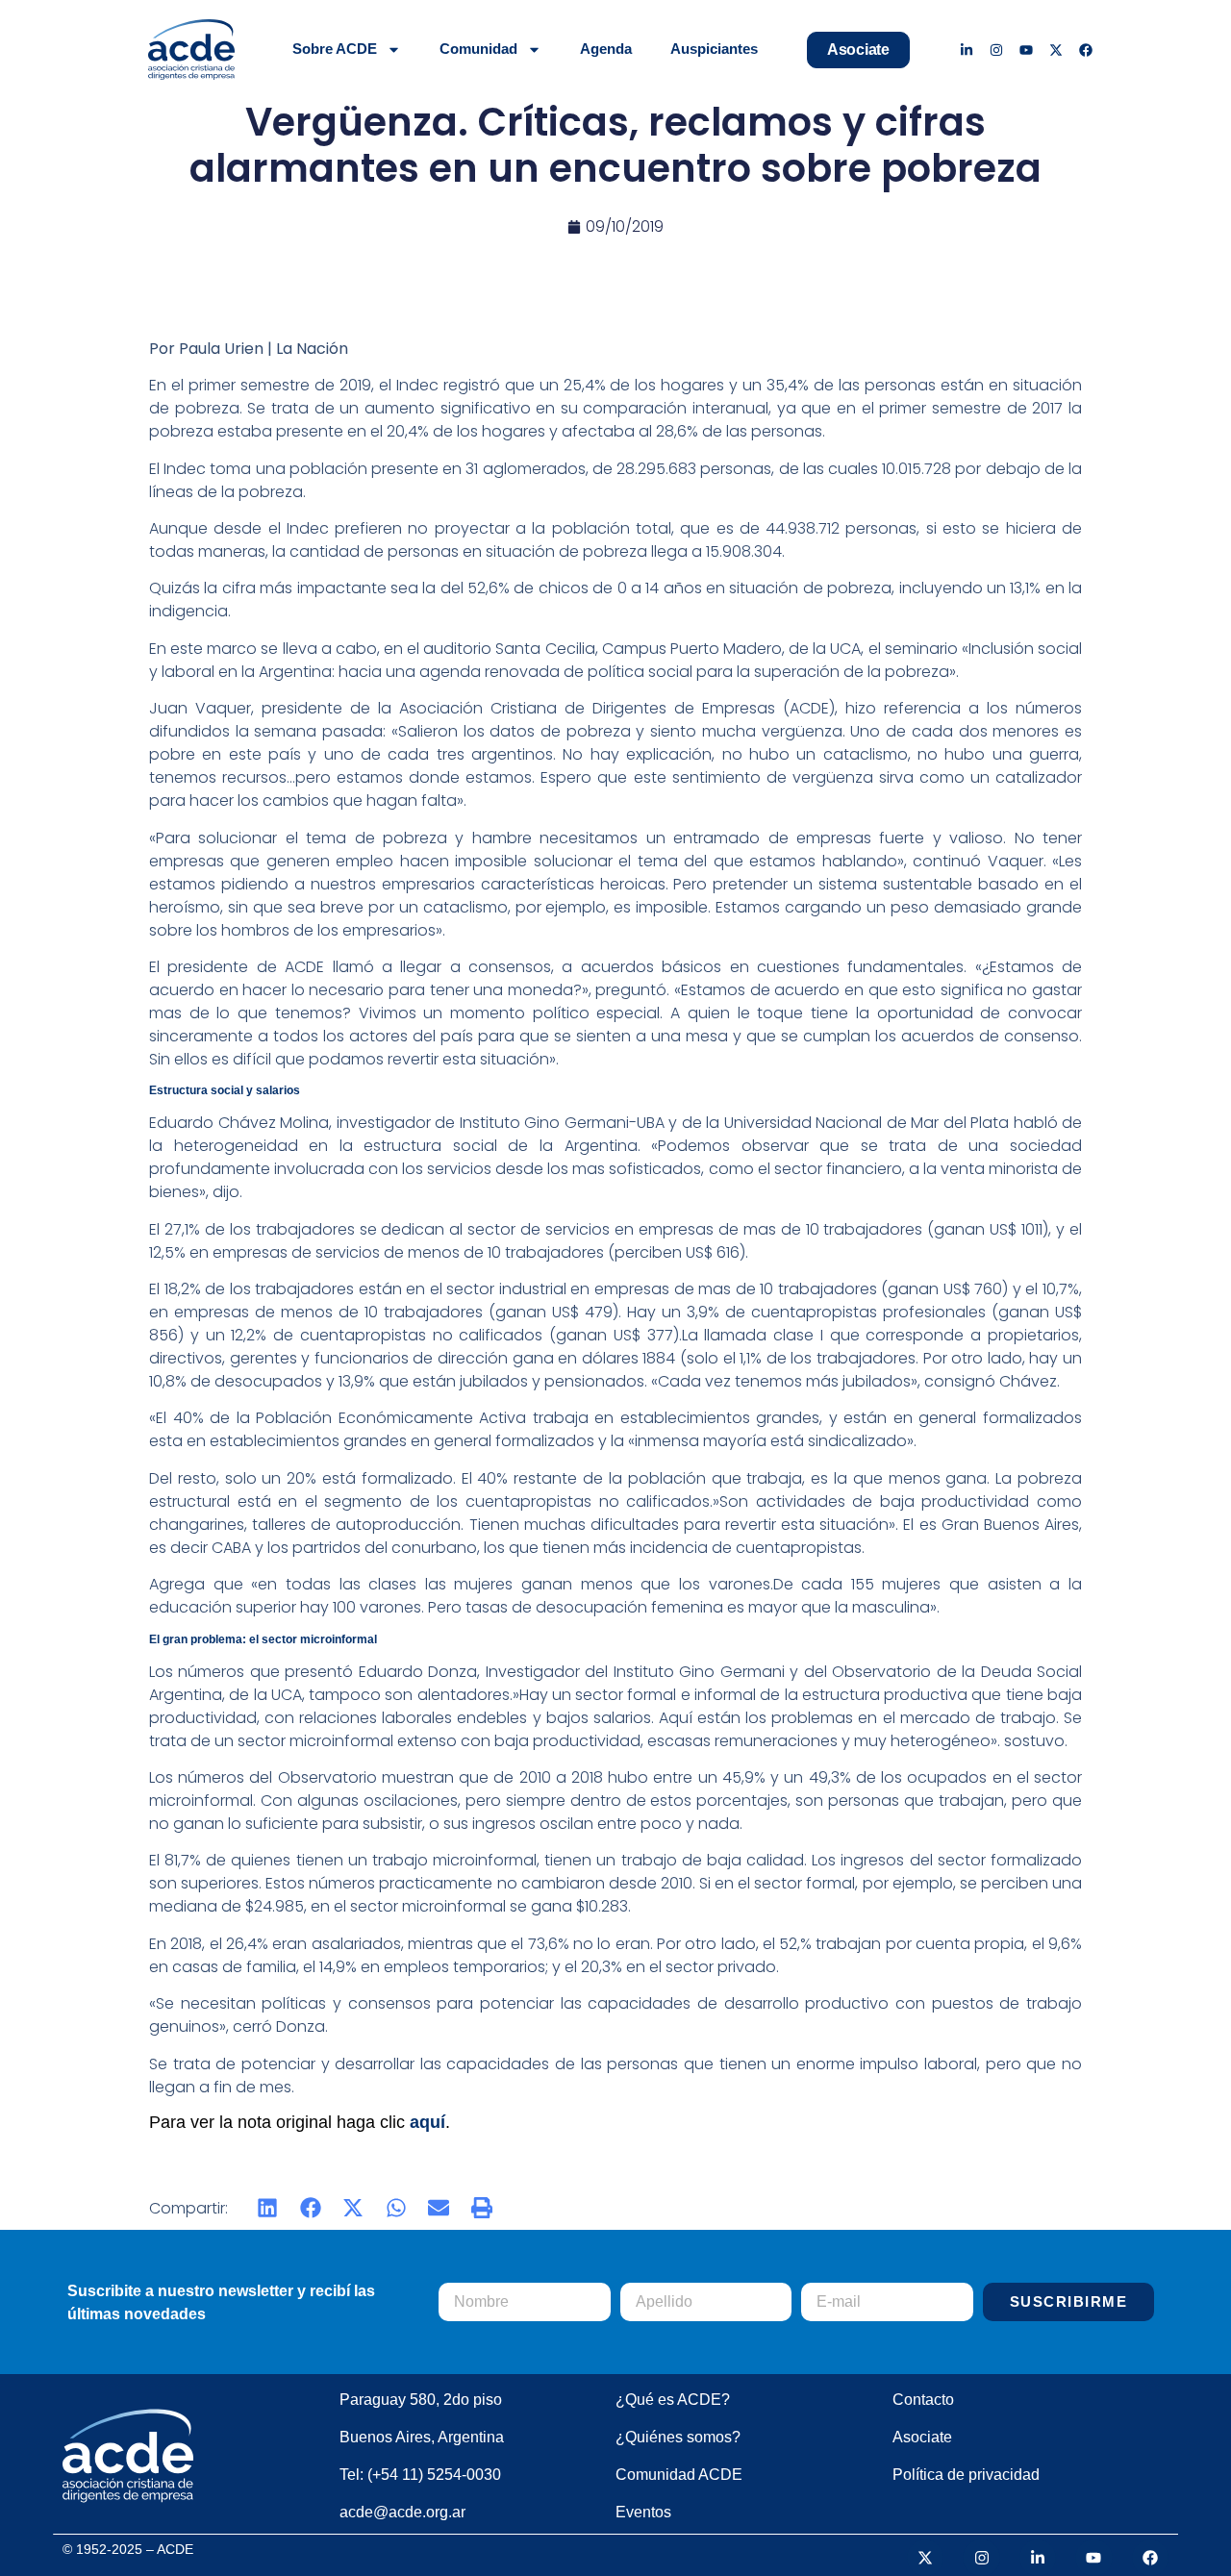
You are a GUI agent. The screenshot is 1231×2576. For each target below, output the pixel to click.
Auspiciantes (714, 49)
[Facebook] (1085, 50)
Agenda (606, 49)
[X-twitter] (1055, 50)
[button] (268, 2208)
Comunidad (478, 49)
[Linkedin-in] (967, 50)
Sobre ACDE (335, 49)
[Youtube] (1027, 50)
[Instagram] (997, 50)
